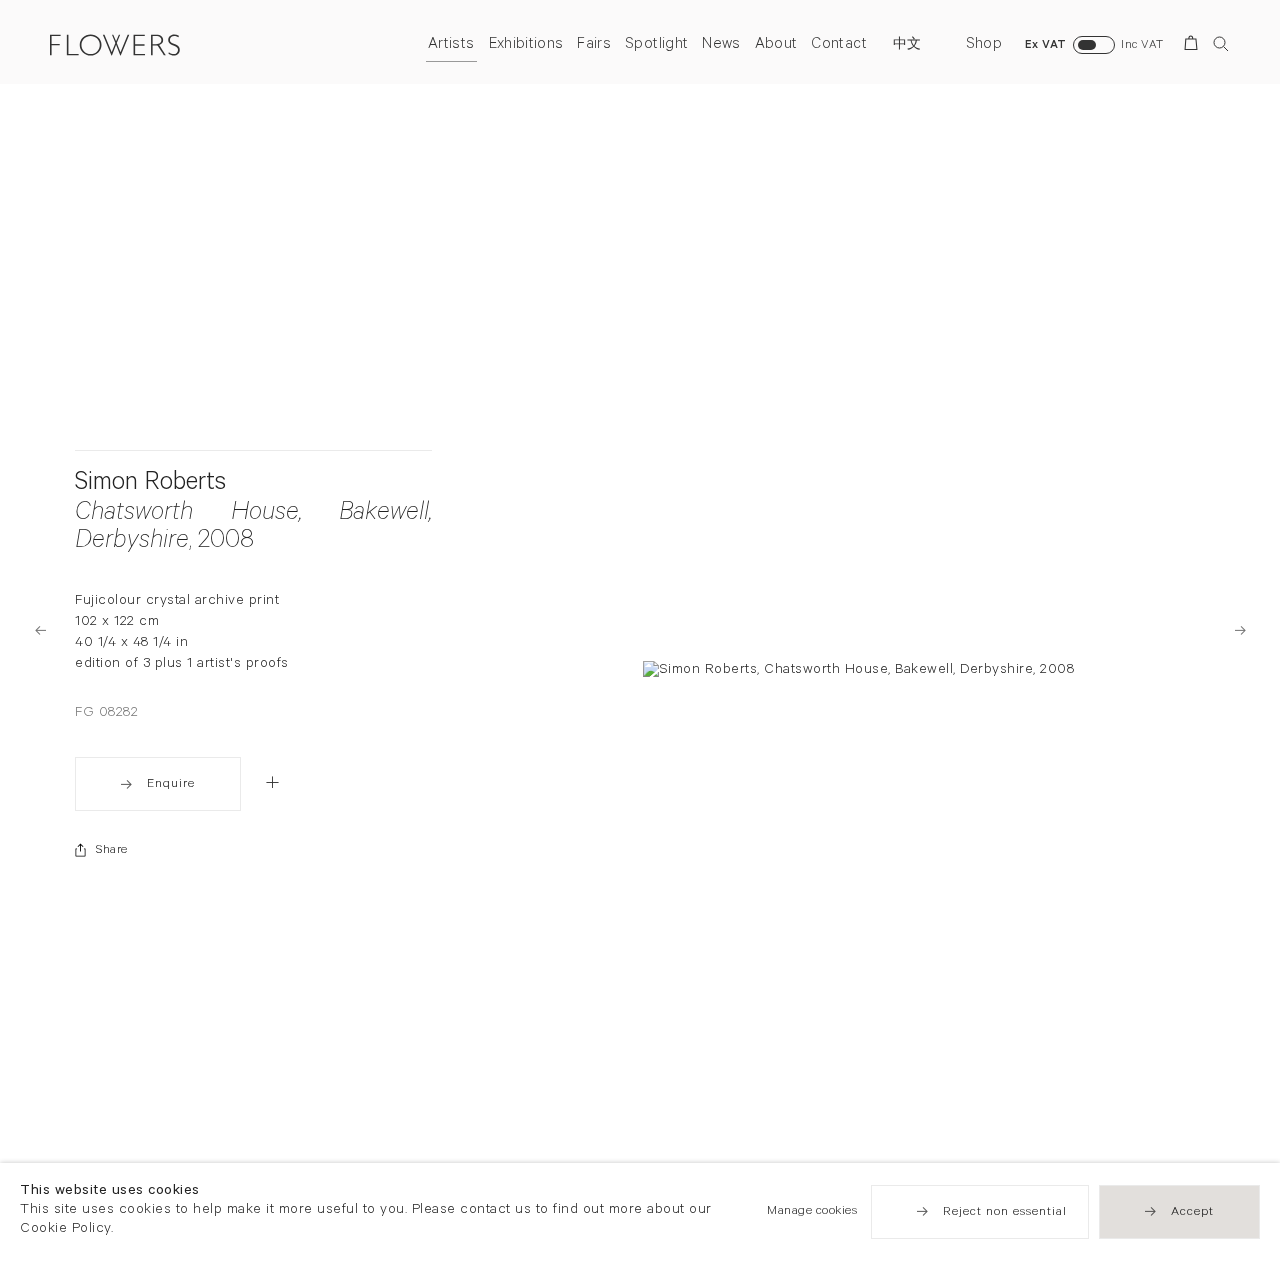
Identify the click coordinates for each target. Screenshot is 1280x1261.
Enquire (171, 785)
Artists (451, 45)
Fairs (594, 45)
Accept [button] (1192, 1213)
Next (1240, 630)
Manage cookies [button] (812, 1212)
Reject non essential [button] (1005, 1213)
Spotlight (656, 45)
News (721, 45)
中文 (907, 46)
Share (112, 851)
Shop (984, 45)
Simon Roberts (150, 485)
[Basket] (1194, 46)
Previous (40, 630)
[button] (272, 782)
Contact (838, 45)
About (776, 45)
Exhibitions (526, 45)
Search (1221, 43)
